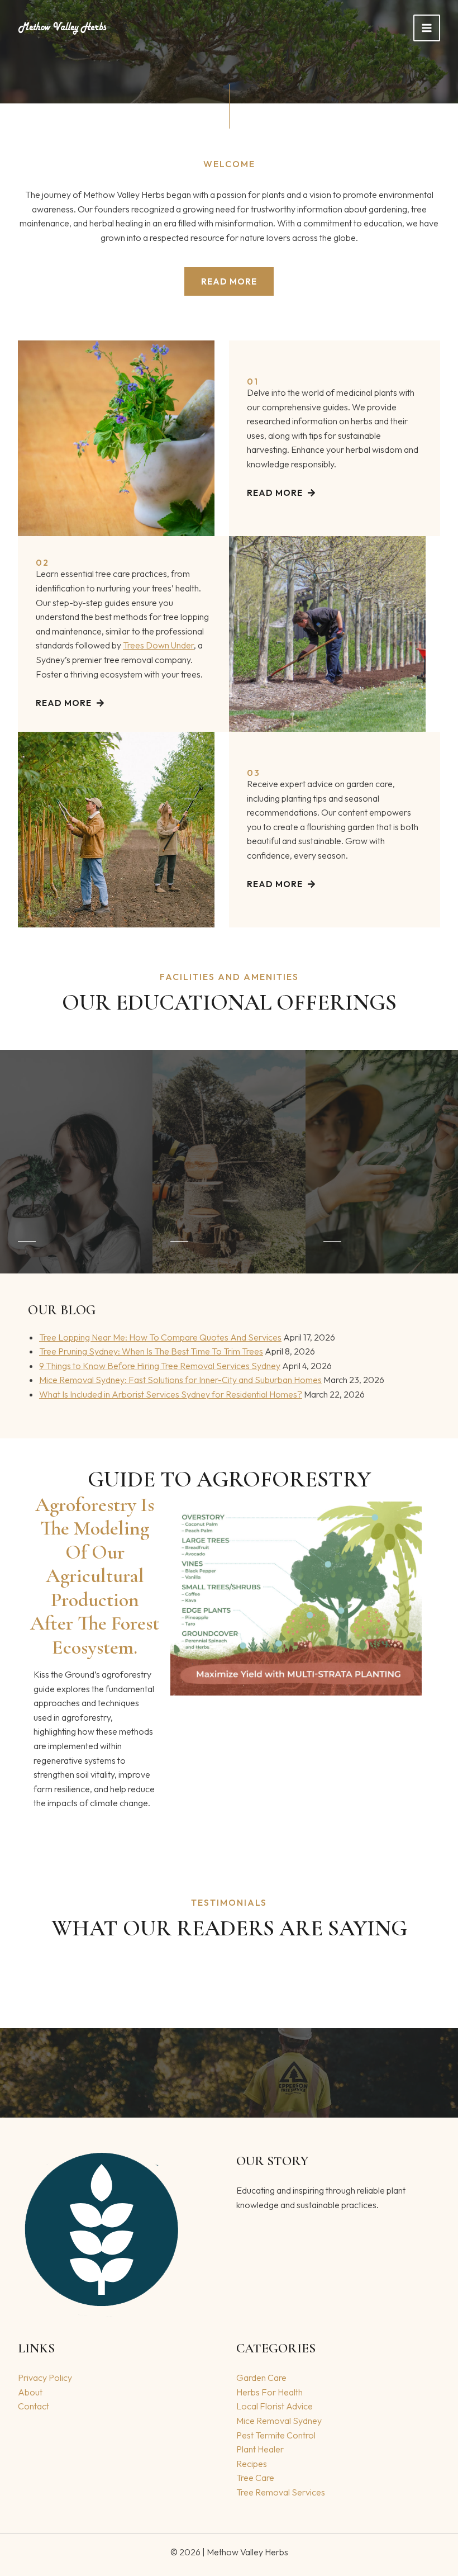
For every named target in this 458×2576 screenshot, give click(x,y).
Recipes (252, 2464)
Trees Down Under (158, 645)
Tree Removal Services (281, 2492)
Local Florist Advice (275, 2406)
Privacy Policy (45, 2378)
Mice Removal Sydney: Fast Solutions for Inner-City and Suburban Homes (180, 1380)
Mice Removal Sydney (279, 2421)
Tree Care (255, 2478)
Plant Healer (260, 2449)
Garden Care (261, 2378)
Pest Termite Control (276, 2435)
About (30, 2392)
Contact (34, 2406)
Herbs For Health (269, 2392)
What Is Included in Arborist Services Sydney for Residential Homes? (171, 1394)
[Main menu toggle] (427, 28)
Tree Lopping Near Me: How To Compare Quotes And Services (160, 1337)
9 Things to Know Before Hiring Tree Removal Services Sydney (160, 1366)
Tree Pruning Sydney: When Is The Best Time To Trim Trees (151, 1351)
